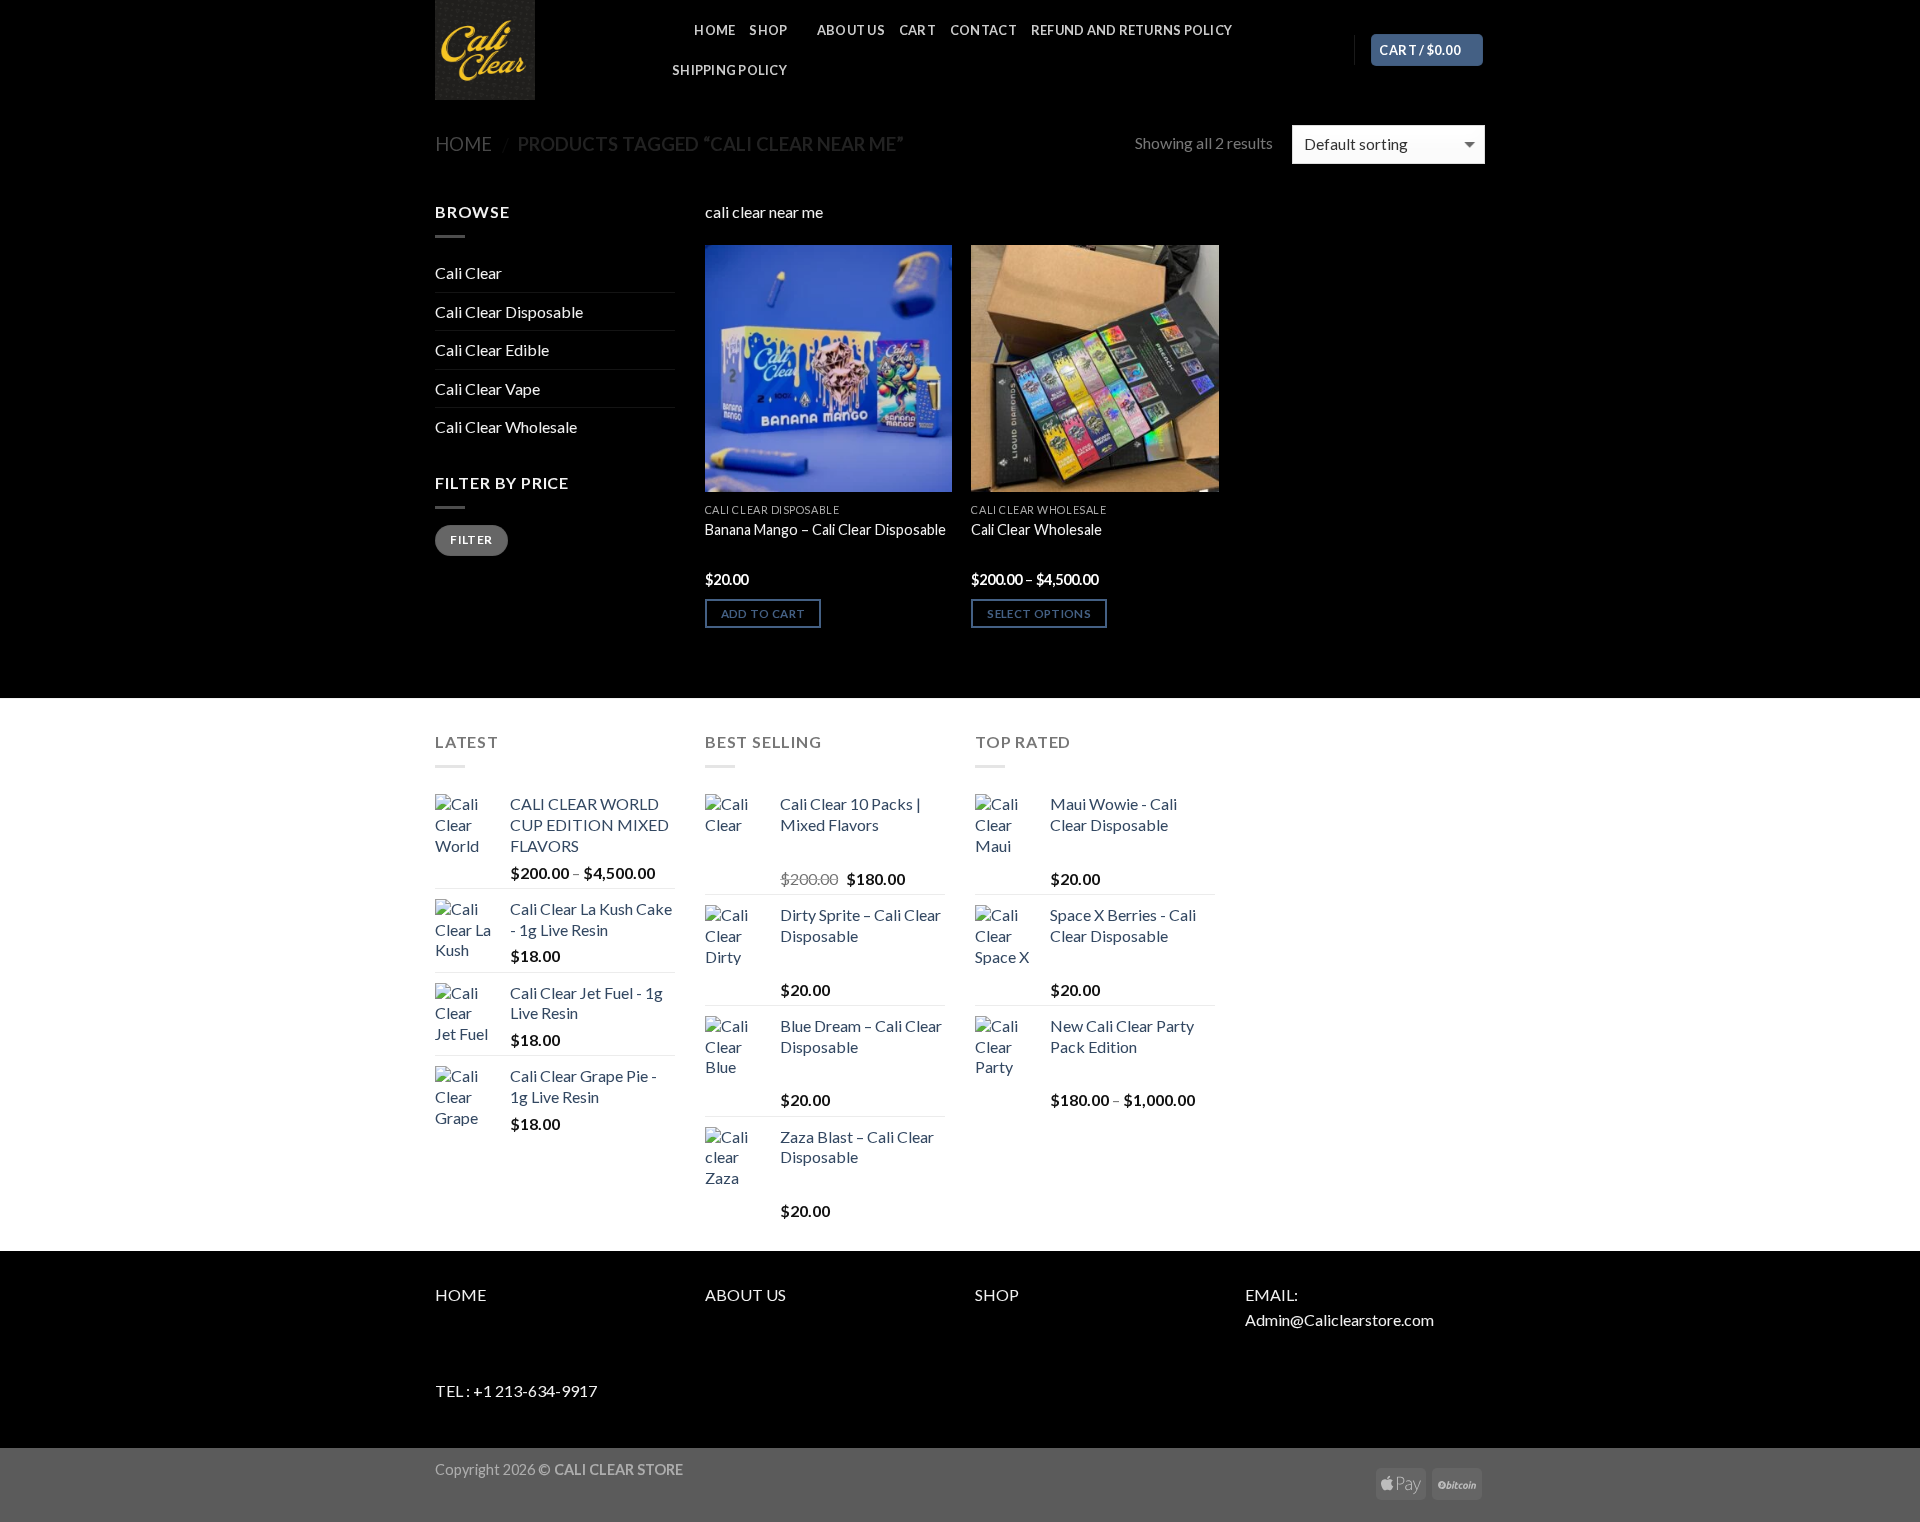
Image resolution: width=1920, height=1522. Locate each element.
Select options (1039, 613)
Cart (917, 30)
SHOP (997, 1294)
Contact (983, 30)
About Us (851, 30)
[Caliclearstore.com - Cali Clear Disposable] (535, 50)
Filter (471, 539)
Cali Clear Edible (492, 349)
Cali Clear (468, 272)
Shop (768, 30)
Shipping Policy (729, 70)
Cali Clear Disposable (509, 311)
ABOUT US (745, 1294)
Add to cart (763, 613)
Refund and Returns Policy (1131, 30)
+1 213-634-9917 (535, 1390)
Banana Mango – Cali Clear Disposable (825, 529)
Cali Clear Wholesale (506, 426)
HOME (460, 1294)
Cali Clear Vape (487, 388)
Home (714, 30)
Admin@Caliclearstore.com (1339, 1319)
